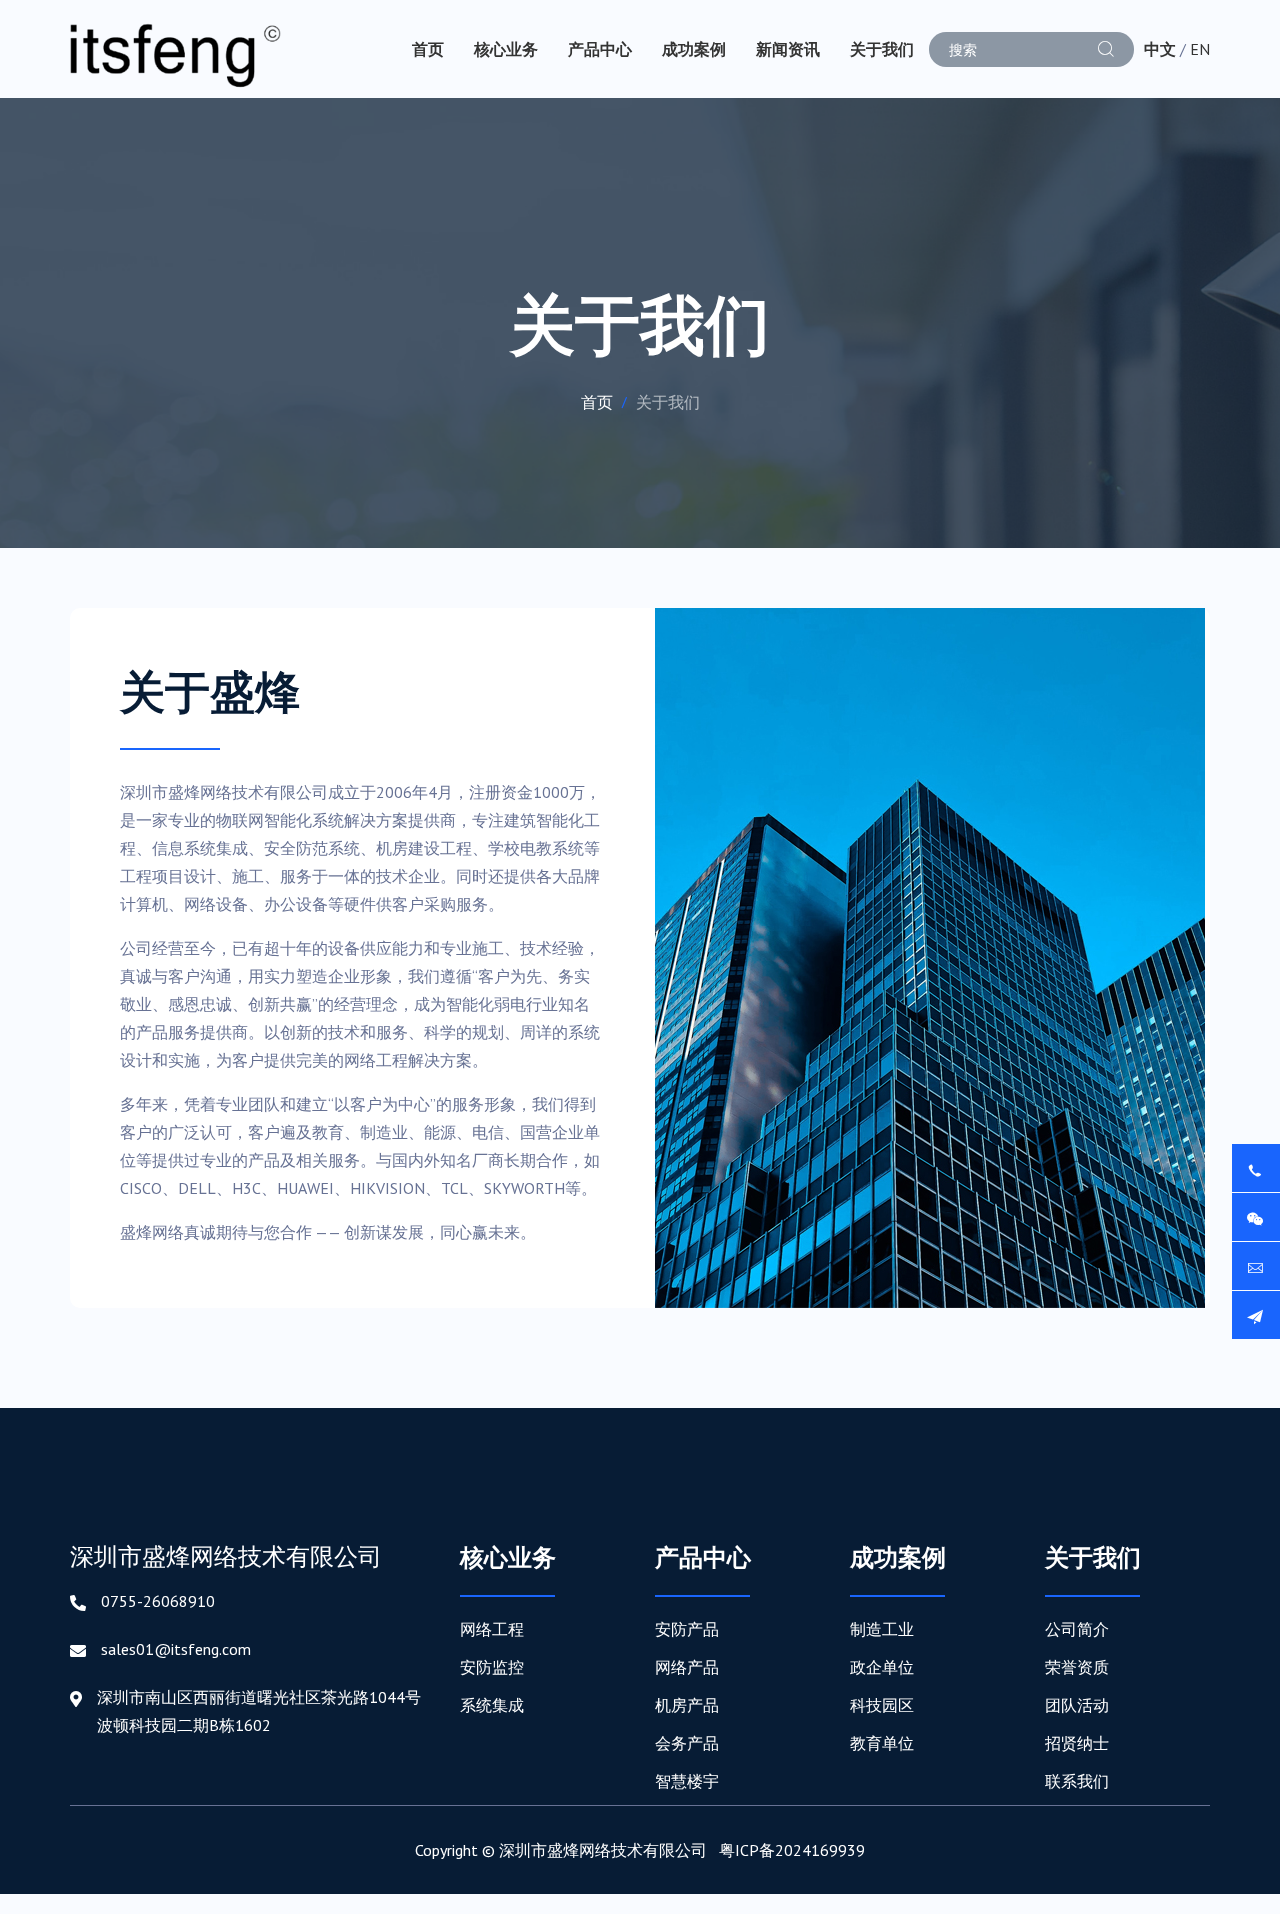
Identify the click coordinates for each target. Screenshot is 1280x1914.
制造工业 (882, 1629)
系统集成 (492, 1705)
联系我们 (1077, 1781)
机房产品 (687, 1705)
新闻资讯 (788, 49)
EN (1200, 49)
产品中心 (600, 49)
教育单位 (882, 1743)
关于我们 (882, 49)
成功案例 (694, 49)
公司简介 (1077, 1629)
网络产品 (687, 1667)
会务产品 (687, 1743)
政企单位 (882, 1667)
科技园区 (882, 1705)
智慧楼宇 (687, 1781)
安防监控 (492, 1667)
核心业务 (506, 49)
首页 (428, 49)
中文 (1160, 49)
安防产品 (687, 1629)
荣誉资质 (1077, 1667)
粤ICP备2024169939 (792, 1850)
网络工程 (492, 1629)
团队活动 (1077, 1705)
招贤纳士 (1077, 1743)
